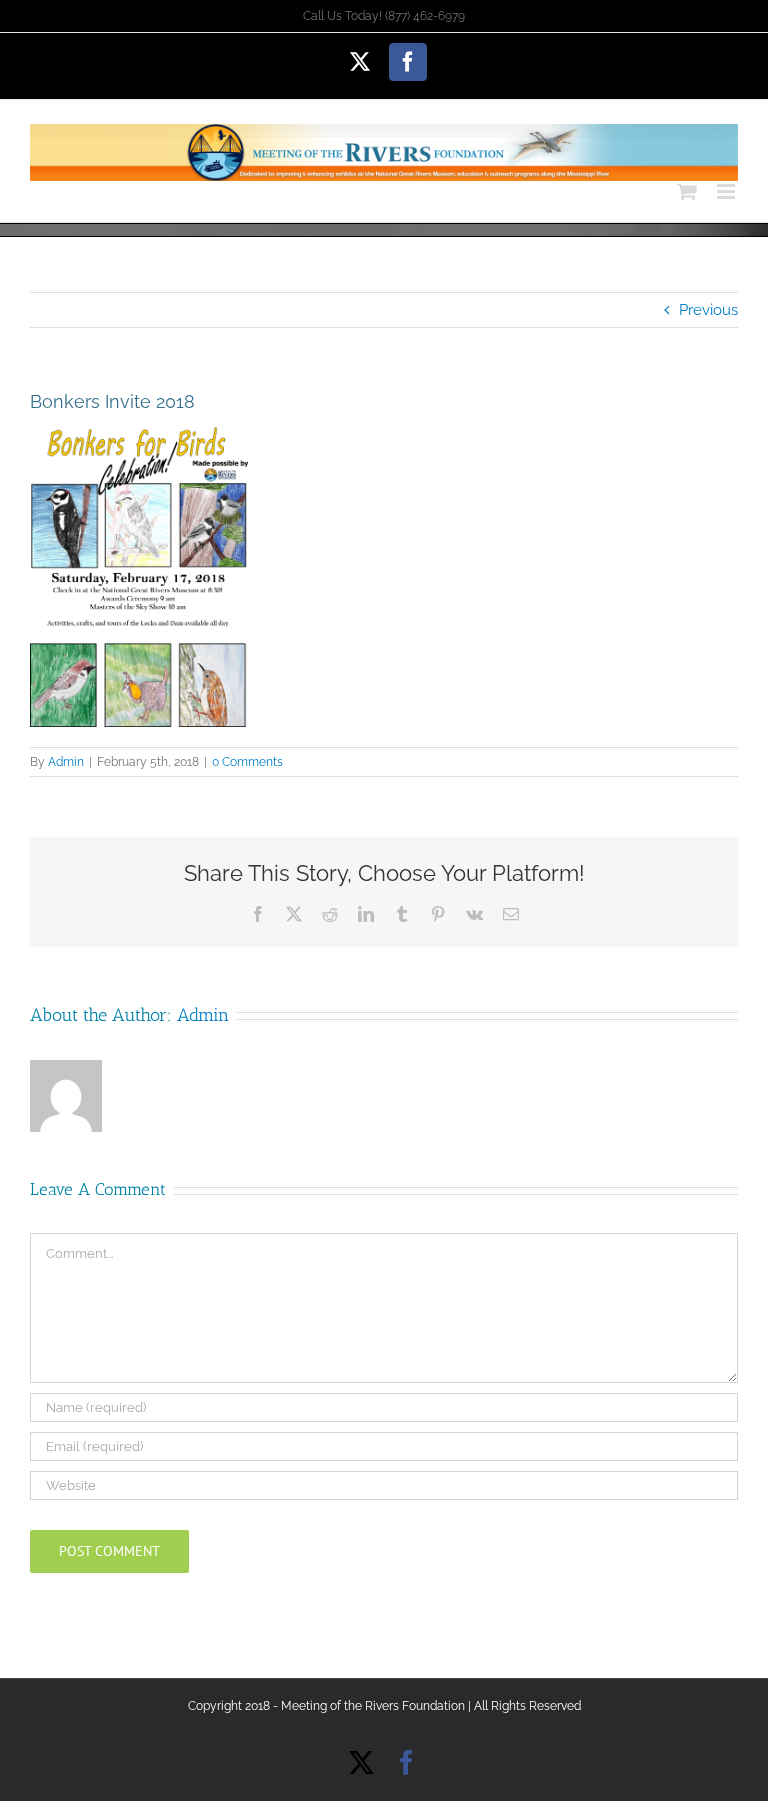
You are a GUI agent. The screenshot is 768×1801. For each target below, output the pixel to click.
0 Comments (247, 762)
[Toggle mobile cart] (687, 191)
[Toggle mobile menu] (727, 191)
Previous (708, 310)
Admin (66, 762)
